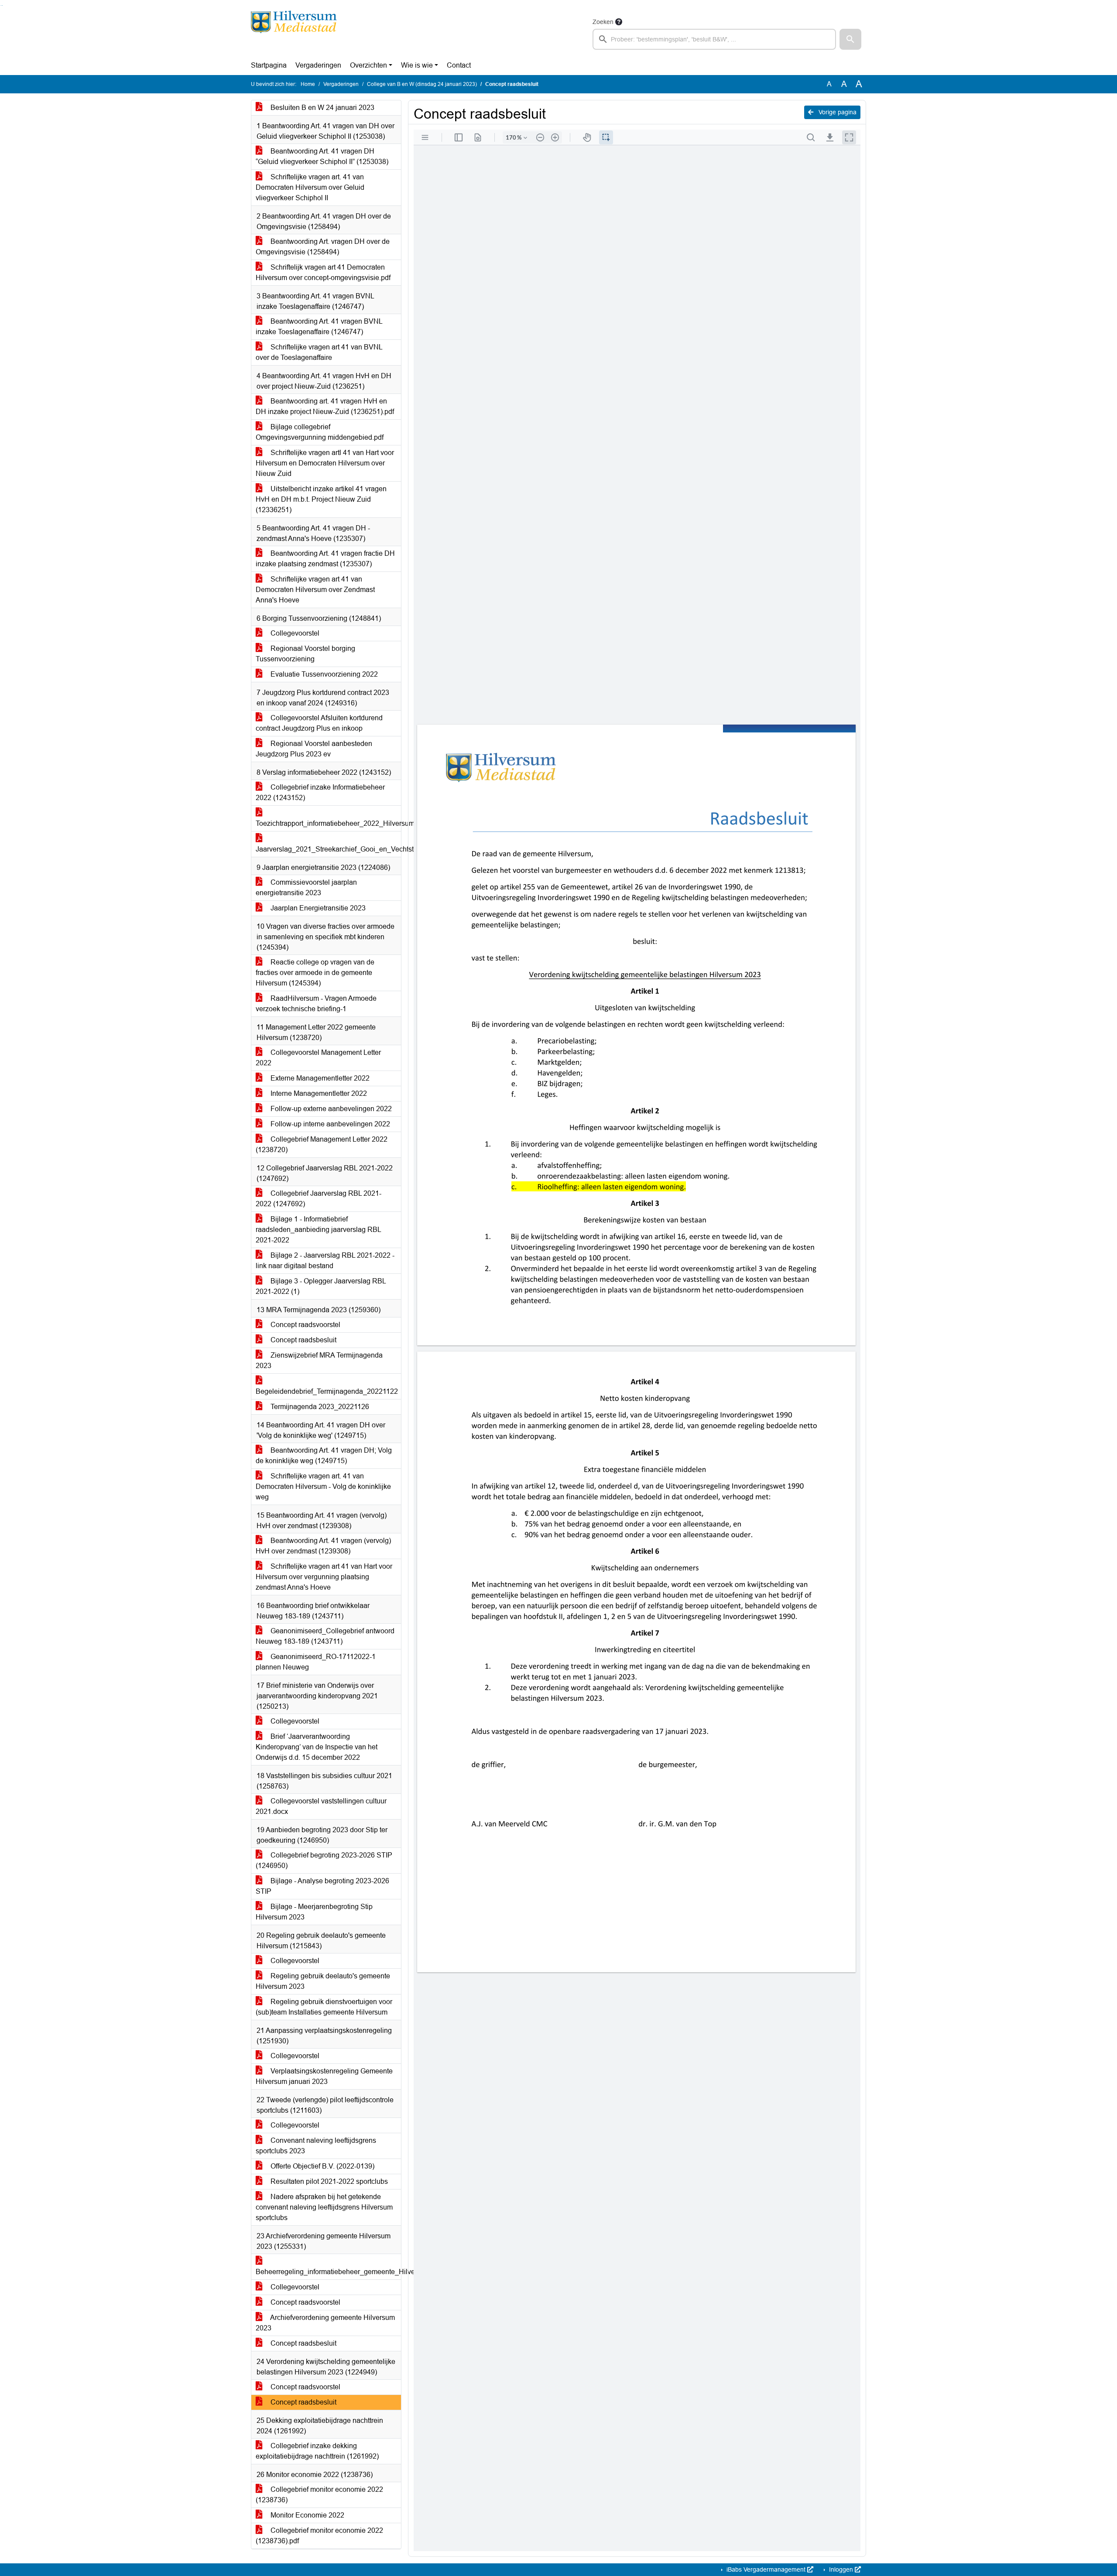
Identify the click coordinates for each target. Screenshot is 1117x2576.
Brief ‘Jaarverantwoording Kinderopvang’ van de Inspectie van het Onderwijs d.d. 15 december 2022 (317, 1747)
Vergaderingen (318, 65)
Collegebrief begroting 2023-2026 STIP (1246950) (324, 1860)
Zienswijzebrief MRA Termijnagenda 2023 (319, 1360)
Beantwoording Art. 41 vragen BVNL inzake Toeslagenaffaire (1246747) (319, 327)
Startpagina (269, 65)
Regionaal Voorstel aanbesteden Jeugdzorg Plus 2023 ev (314, 749)
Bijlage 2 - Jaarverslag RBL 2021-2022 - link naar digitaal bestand (325, 1261)
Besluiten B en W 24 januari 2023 (322, 108)
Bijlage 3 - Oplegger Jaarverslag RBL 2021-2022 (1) (321, 1286)
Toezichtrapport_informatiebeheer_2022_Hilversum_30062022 (328, 823)
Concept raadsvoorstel (305, 1325)
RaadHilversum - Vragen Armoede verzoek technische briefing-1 (316, 1004)
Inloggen (841, 2569)
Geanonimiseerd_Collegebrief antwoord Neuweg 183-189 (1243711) (325, 1636)
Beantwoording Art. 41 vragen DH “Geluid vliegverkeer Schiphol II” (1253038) (322, 156)
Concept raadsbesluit (303, 1340)
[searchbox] (714, 39)
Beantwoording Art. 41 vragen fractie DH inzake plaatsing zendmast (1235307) (325, 559)
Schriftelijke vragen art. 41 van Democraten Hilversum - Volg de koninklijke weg (323, 1486)
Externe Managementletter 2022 (319, 1078)
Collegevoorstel (294, 633)
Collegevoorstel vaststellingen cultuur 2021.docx (321, 1806)
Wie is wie (417, 65)
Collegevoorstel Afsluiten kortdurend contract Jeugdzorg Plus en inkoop (319, 723)
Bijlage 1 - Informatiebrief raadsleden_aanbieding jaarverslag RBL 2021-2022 (319, 1230)
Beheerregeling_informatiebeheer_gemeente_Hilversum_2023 (328, 2272)
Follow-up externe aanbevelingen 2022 (330, 1109)
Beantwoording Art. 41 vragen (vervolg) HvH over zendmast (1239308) (323, 1546)
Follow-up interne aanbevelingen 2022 (329, 1124)
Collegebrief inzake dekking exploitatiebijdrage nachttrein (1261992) (317, 2451)
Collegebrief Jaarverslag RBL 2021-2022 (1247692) (319, 1199)
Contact (459, 65)
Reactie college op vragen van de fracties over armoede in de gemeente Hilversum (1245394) (315, 973)
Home (308, 84)
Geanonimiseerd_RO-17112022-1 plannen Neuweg (316, 1662)
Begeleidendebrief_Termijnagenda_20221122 (327, 1391)
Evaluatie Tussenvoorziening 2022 (323, 674)
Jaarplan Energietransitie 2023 (317, 908)
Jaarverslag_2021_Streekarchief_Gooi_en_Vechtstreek (328, 849)
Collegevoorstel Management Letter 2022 (318, 1058)
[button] (850, 39)
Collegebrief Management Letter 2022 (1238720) (322, 1144)
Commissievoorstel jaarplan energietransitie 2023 (306, 888)
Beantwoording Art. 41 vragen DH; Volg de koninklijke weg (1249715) (324, 1456)
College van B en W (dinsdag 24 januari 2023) (422, 84)
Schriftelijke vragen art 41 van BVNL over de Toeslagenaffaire (319, 352)
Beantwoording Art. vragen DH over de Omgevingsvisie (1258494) (323, 247)
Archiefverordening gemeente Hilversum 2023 (325, 2323)
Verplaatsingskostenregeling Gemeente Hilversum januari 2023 (324, 2076)
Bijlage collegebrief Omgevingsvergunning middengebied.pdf (320, 432)
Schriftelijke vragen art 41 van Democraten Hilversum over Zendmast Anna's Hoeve (315, 590)
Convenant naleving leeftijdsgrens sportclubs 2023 (316, 2146)
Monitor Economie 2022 (307, 2515)
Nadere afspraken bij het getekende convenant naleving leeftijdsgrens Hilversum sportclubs (324, 2207)
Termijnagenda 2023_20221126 (319, 1407)
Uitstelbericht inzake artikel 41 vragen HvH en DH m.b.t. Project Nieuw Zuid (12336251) (321, 499)
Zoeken (603, 22)
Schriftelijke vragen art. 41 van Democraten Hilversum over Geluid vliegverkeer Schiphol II (310, 187)
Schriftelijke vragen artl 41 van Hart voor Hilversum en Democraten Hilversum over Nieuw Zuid (325, 463)
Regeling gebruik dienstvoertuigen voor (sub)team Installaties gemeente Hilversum (324, 2007)
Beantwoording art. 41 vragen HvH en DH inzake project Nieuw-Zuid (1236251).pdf (325, 406)
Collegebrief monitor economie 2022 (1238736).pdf (319, 2536)
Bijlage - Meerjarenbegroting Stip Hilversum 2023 (314, 1912)
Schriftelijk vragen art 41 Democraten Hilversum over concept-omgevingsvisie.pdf (323, 272)
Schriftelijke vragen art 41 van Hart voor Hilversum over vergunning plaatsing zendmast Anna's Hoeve (324, 1577)
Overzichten (368, 65)
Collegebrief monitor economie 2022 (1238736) (319, 2495)
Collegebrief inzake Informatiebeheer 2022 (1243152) (320, 792)
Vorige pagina (837, 112)
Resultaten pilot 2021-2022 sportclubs (328, 2181)
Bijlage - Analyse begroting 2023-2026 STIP (322, 1886)
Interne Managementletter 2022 (318, 1093)
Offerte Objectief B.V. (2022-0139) (322, 2166)
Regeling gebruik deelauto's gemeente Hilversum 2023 (323, 1981)
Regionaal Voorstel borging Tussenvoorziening (305, 654)
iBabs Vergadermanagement (766, 2569)
